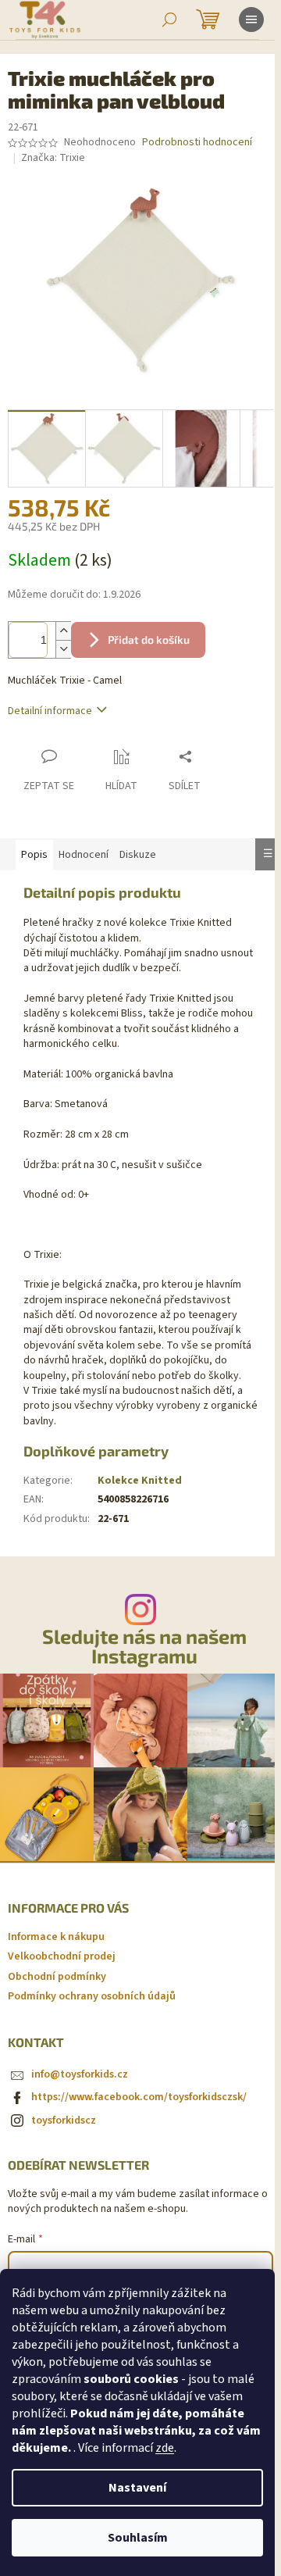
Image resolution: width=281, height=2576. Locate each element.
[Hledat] (169, 20)
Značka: (53, 158)
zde (165, 2448)
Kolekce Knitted (140, 1481)
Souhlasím (138, 2538)
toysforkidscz (64, 2120)
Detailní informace (50, 711)
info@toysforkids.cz (80, 2074)
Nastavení (137, 2488)
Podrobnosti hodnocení (197, 143)
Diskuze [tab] (138, 855)
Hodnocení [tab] (84, 855)
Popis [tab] (34, 855)
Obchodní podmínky (57, 1977)
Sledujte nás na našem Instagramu (144, 1646)
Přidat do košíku (149, 640)
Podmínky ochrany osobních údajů (92, 1996)
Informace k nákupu (56, 1937)
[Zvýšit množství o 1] (63, 631)
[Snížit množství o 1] (63, 649)
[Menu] (251, 20)
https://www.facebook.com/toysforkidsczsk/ (139, 2097)
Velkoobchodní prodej (62, 1956)
